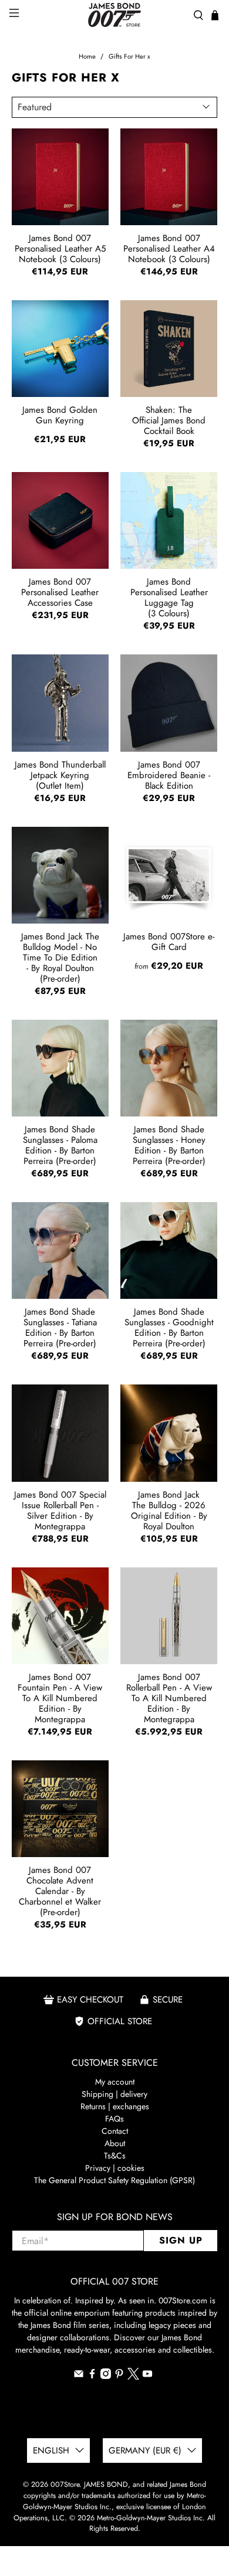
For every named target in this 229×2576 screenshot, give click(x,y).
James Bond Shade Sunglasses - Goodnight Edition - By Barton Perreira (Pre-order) (169, 1327)
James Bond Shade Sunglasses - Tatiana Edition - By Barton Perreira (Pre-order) (60, 1327)
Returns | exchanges (115, 2106)
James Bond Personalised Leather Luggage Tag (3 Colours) (169, 597)
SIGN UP (181, 2240)
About (115, 2143)
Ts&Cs (115, 2156)
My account (115, 2082)
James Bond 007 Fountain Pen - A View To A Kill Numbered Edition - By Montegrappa (60, 1698)
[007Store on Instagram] (106, 2376)
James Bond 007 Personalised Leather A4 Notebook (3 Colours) (169, 248)
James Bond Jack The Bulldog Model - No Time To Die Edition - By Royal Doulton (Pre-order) (60, 957)
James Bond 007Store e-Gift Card (169, 942)
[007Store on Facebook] (92, 2376)
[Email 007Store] (79, 2376)
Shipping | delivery (114, 2094)
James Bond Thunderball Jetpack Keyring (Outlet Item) (60, 775)
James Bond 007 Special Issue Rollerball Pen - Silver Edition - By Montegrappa (60, 1510)
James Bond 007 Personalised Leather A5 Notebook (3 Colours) (60, 248)
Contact (115, 2131)
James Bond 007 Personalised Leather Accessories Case (60, 592)
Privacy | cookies (115, 2168)
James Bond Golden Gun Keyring (60, 415)
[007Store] (115, 15)
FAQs (114, 2119)
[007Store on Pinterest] (119, 2376)
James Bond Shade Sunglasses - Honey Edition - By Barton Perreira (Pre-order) (169, 1145)
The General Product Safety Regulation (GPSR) (114, 2180)
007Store (65, 2485)
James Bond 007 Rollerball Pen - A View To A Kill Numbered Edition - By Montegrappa (169, 1698)
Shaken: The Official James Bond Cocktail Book (169, 420)
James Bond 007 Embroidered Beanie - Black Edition (169, 775)
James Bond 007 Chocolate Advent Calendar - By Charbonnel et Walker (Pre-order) (60, 1891)
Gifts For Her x (129, 57)
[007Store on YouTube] (147, 2376)
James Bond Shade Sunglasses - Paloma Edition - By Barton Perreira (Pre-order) (60, 1145)
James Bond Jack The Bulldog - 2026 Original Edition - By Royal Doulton (169, 1510)
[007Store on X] (133, 2377)
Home (87, 57)
